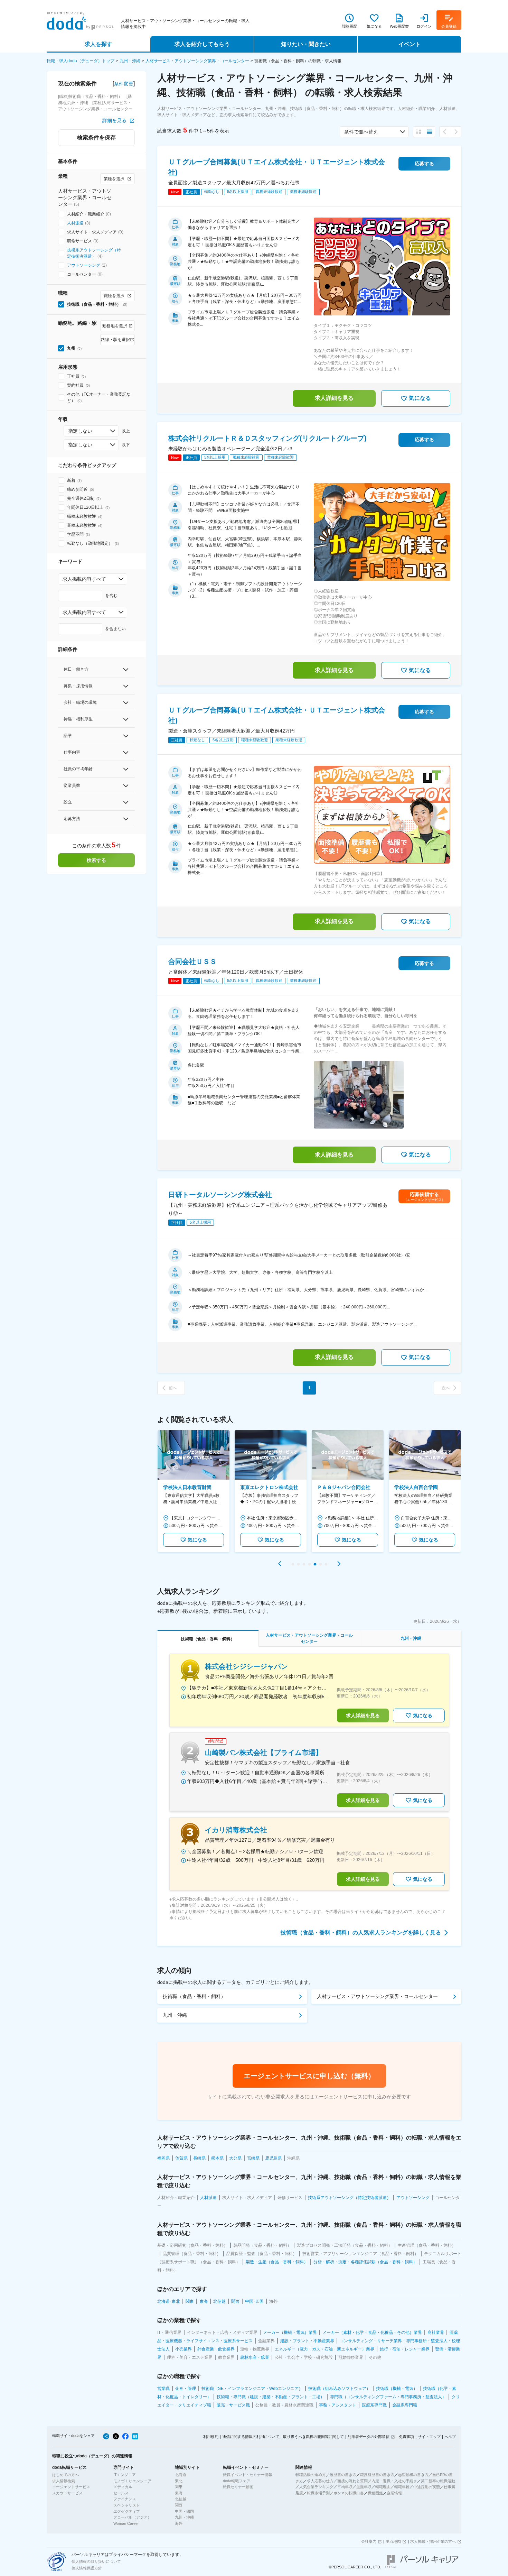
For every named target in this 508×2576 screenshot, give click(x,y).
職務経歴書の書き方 (377, 2475)
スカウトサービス (67, 2493)
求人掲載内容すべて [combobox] (84, 579)
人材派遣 (75, 223)
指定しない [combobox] (80, 431)
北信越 (181, 2499)
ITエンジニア (125, 2475)
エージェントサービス (71, 2487)
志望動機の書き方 (413, 2475)
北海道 (181, 2475)
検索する (96, 860)
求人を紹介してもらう (202, 44)
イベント (410, 44)
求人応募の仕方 (320, 2481)
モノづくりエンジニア (132, 2481)
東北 (179, 2481)
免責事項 (406, 2437)
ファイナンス (125, 2499)
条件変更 (124, 84)
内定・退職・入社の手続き (394, 2481)
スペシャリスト (127, 2505)
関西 (179, 2505)
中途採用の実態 (427, 2487)
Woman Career (126, 2523)
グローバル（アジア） (132, 2517)
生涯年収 (364, 2487)
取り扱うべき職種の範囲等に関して (313, 2437)
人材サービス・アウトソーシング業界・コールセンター (197, 61)
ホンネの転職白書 (349, 2493)
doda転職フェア (237, 2481)
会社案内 (369, 2541)
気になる (420, 398)
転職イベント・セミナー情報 (248, 2475)
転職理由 (383, 2487)
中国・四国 (184, 2511)
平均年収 (345, 2487)
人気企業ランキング (316, 2487)
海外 (179, 2523)
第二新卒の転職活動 (438, 2481)
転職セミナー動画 (238, 2487)
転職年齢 (402, 2487)
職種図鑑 (375, 2493)
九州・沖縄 (130, 61)
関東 (179, 2487)
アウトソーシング (84, 265)
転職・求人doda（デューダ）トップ (81, 61)
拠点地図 (393, 2541)
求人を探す (98, 44)
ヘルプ (450, 2437)
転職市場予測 (318, 2493)
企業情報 (394, 2493)
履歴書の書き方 (343, 2475)
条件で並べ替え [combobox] (361, 132)
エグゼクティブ (127, 2511)
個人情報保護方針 (87, 2568)
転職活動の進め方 (311, 2475)
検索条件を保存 (96, 137)
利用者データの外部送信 (369, 2437)
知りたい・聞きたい (306, 44)
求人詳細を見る (334, 398)
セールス (121, 2493)
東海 (179, 2493)
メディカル (123, 2487)
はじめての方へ (65, 2475)
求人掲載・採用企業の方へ (433, 2541)
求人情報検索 (64, 2481)
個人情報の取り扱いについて (96, 2561)
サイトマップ (429, 2437)
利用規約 (211, 2437)
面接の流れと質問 (352, 2481)
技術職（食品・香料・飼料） (194, 1996)
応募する (424, 164)
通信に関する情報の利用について (251, 2437)
